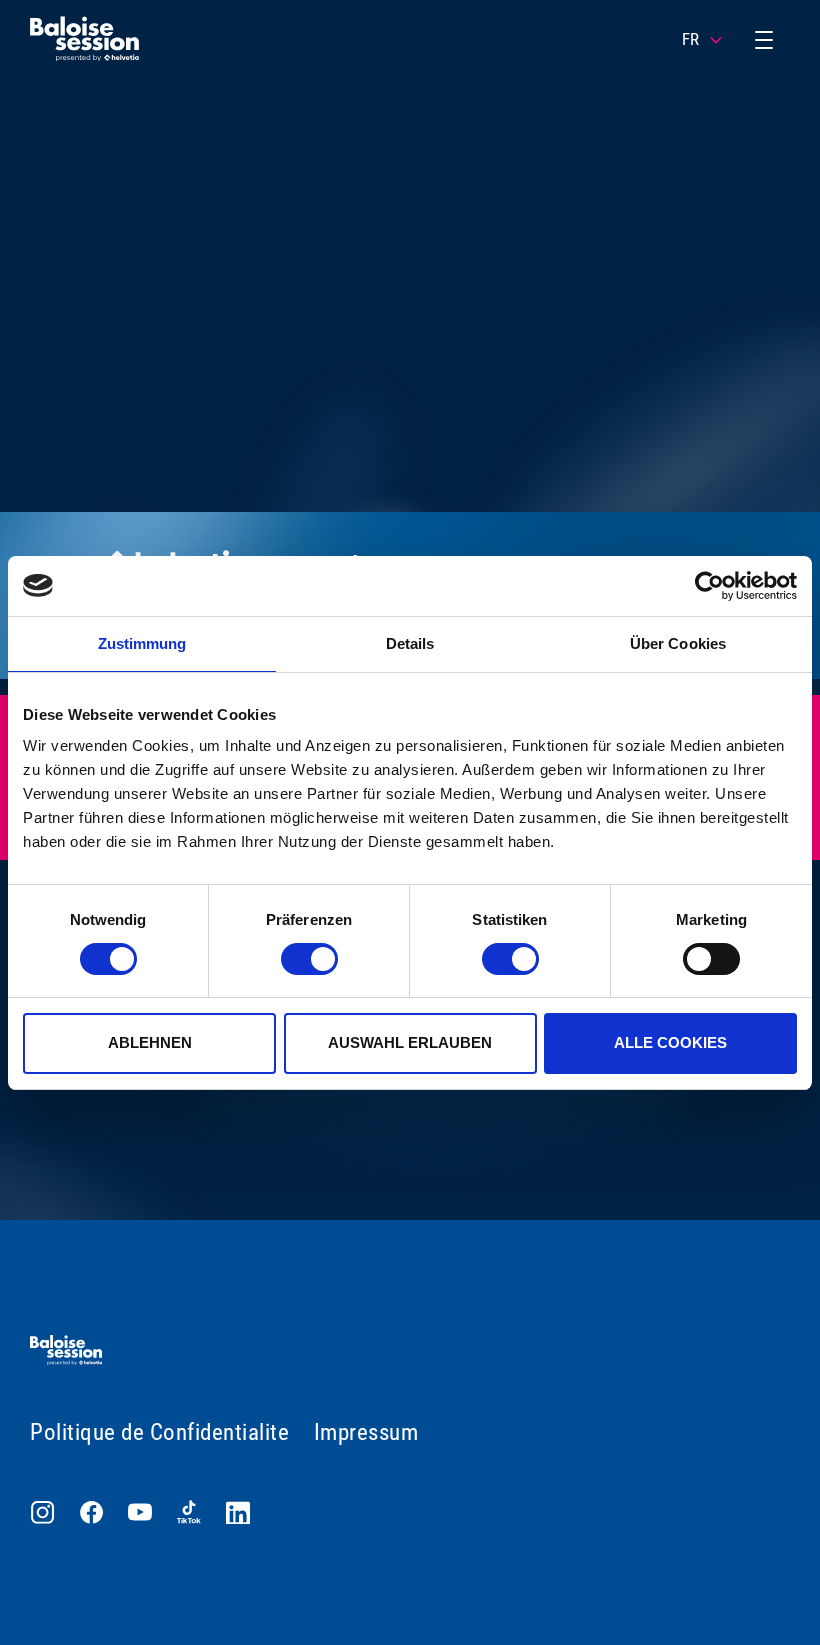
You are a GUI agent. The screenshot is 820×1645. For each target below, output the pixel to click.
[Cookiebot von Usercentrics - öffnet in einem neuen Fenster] (709, 586)
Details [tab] (410, 643)
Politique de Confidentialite (159, 1432)
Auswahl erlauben (410, 1042)
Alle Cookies (670, 1042)
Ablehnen (150, 1042)
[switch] (309, 959)
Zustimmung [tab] (142, 643)
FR (690, 39)
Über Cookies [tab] (678, 643)
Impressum (366, 1432)
